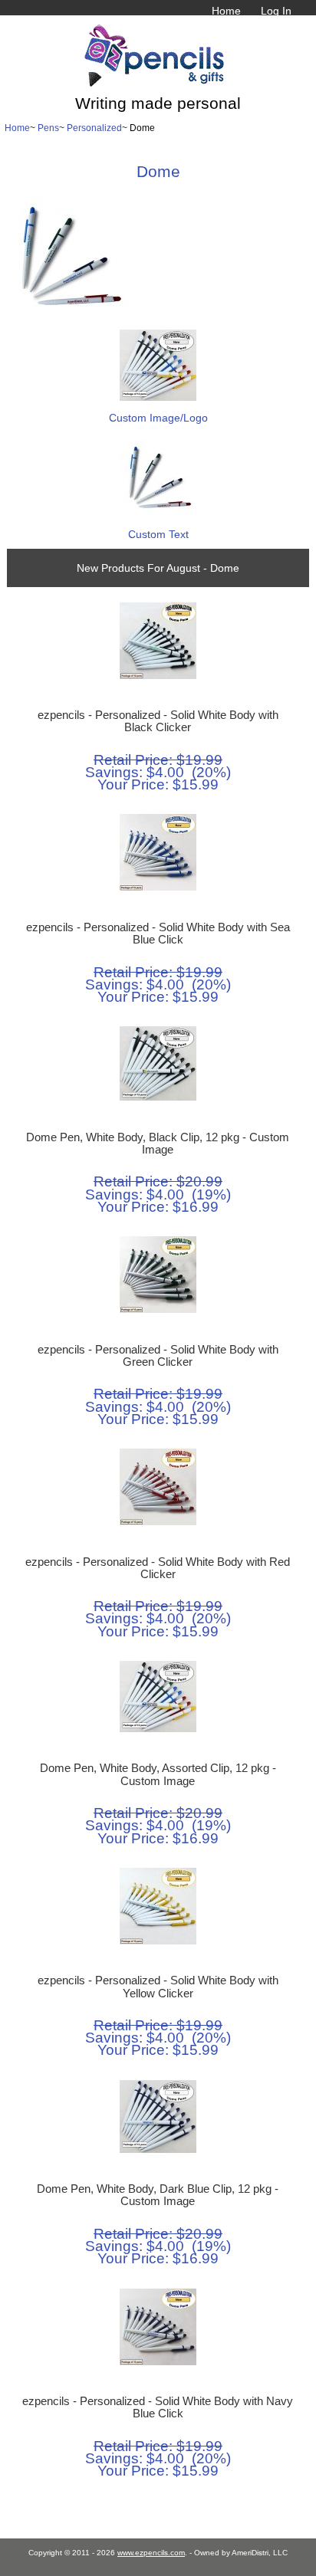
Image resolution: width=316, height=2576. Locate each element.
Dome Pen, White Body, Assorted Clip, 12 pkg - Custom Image (158, 1774)
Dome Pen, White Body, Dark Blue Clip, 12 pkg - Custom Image (158, 2195)
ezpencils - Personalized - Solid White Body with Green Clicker (158, 1356)
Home (226, 11)
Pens (48, 128)
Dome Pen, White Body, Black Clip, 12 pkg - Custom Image (158, 1144)
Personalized (94, 128)
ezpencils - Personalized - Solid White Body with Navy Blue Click (158, 2407)
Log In (276, 11)
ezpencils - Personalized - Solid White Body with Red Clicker (158, 1568)
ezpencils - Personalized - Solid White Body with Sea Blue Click (158, 934)
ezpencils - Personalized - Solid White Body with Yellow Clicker (158, 1987)
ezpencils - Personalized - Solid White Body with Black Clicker (158, 721)
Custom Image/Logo (158, 418)
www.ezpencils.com (151, 2553)
